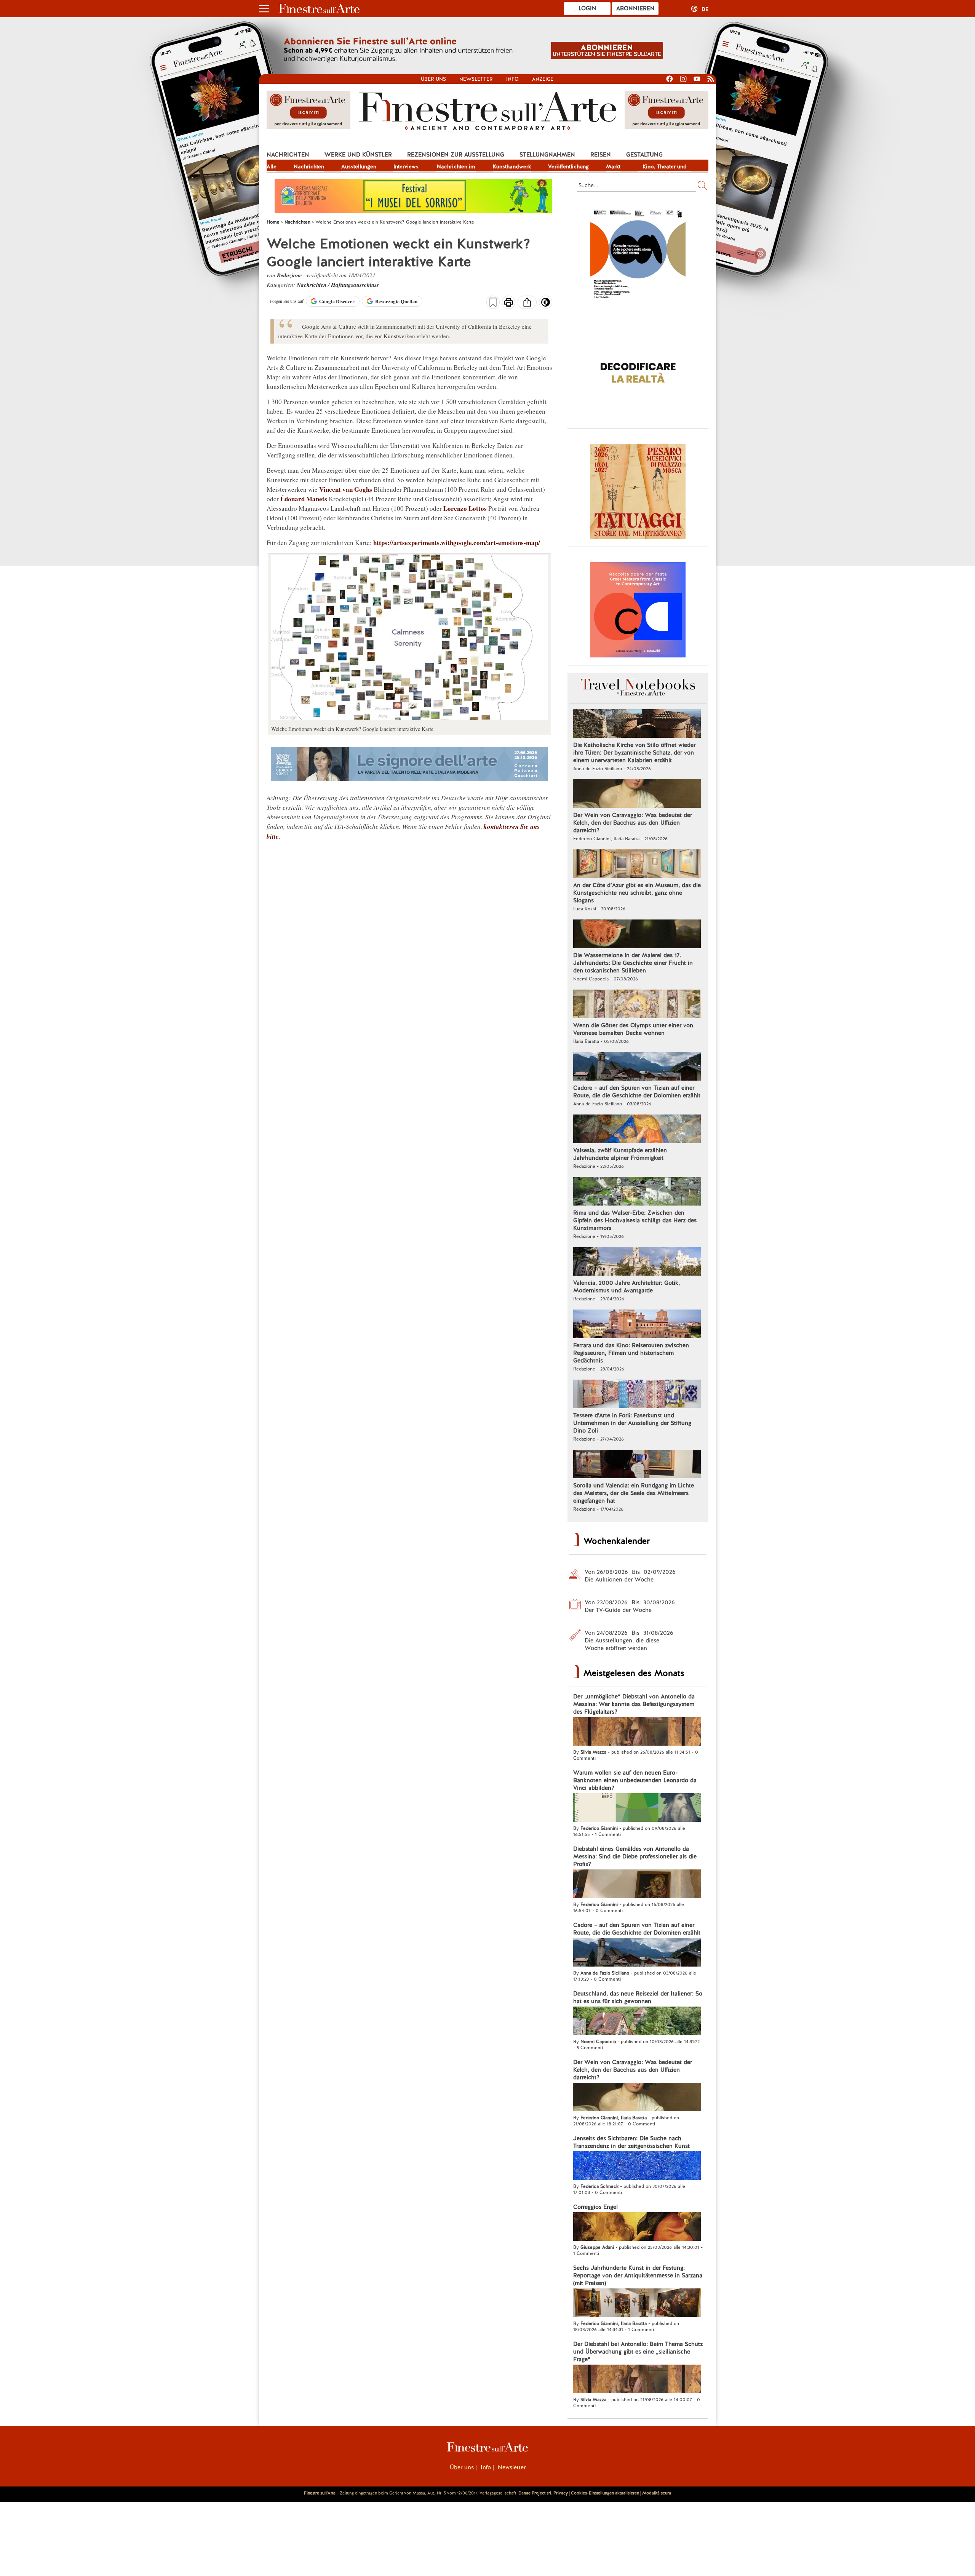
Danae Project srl (535, 2493)
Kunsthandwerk (512, 166)
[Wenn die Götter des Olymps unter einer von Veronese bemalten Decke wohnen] (637, 1005)
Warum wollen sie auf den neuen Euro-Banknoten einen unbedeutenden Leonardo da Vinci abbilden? (635, 1780)
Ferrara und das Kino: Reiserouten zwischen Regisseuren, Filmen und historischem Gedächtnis (631, 1353)
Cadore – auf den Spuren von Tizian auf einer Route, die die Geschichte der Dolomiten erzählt (637, 1092)
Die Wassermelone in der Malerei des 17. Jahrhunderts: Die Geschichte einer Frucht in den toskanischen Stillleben (633, 963)
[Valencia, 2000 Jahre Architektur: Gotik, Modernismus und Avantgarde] (637, 1262)
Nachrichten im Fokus (456, 167)
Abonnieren (635, 8)
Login (587, 8)
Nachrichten (288, 155)
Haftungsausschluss (355, 285)
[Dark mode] (546, 305)
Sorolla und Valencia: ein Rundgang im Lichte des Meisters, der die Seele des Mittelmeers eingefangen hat (634, 1493)
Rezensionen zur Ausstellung (456, 155)
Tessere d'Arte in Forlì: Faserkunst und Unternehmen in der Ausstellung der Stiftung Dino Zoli (632, 1423)
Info (512, 79)
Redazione (290, 275)
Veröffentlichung (568, 166)
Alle (272, 166)
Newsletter (476, 79)
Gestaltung (644, 155)
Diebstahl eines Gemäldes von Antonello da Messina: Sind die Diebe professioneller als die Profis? (635, 1856)
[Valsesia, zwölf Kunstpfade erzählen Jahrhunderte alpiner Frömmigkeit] (637, 1130)
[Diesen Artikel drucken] (509, 303)
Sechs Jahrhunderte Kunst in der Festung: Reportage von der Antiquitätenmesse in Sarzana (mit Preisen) (638, 2275)
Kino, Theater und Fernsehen (665, 167)
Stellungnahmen (547, 155)
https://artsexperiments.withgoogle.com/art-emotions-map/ (457, 543)
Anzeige (543, 79)
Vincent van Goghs (346, 489)
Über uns (433, 79)
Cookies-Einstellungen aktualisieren (605, 2493)
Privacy (561, 2493)
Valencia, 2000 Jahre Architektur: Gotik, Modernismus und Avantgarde (627, 1287)
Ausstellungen (359, 166)
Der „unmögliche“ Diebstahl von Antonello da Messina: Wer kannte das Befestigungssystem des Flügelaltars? (634, 1704)
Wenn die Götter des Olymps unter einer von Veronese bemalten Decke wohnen (633, 1029)
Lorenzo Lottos (465, 508)
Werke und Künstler (358, 155)
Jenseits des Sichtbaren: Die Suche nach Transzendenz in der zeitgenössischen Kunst (631, 2142)
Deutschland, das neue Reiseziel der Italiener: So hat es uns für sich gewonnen (638, 1997)
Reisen (601, 155)
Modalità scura (657, 2493)
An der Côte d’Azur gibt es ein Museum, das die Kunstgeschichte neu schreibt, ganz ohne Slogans (637, 893)
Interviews (406, 166)
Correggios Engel (595, 2207)
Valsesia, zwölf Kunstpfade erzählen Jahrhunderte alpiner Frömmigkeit (620, 1154)
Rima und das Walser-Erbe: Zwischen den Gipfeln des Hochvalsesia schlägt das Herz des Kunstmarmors (635, 1220)
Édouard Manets (304, 499)
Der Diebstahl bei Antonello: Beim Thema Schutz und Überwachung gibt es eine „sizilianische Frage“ (638, 2352)
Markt (613, 166)
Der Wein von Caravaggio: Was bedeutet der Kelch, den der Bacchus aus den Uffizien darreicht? (633, 823)
